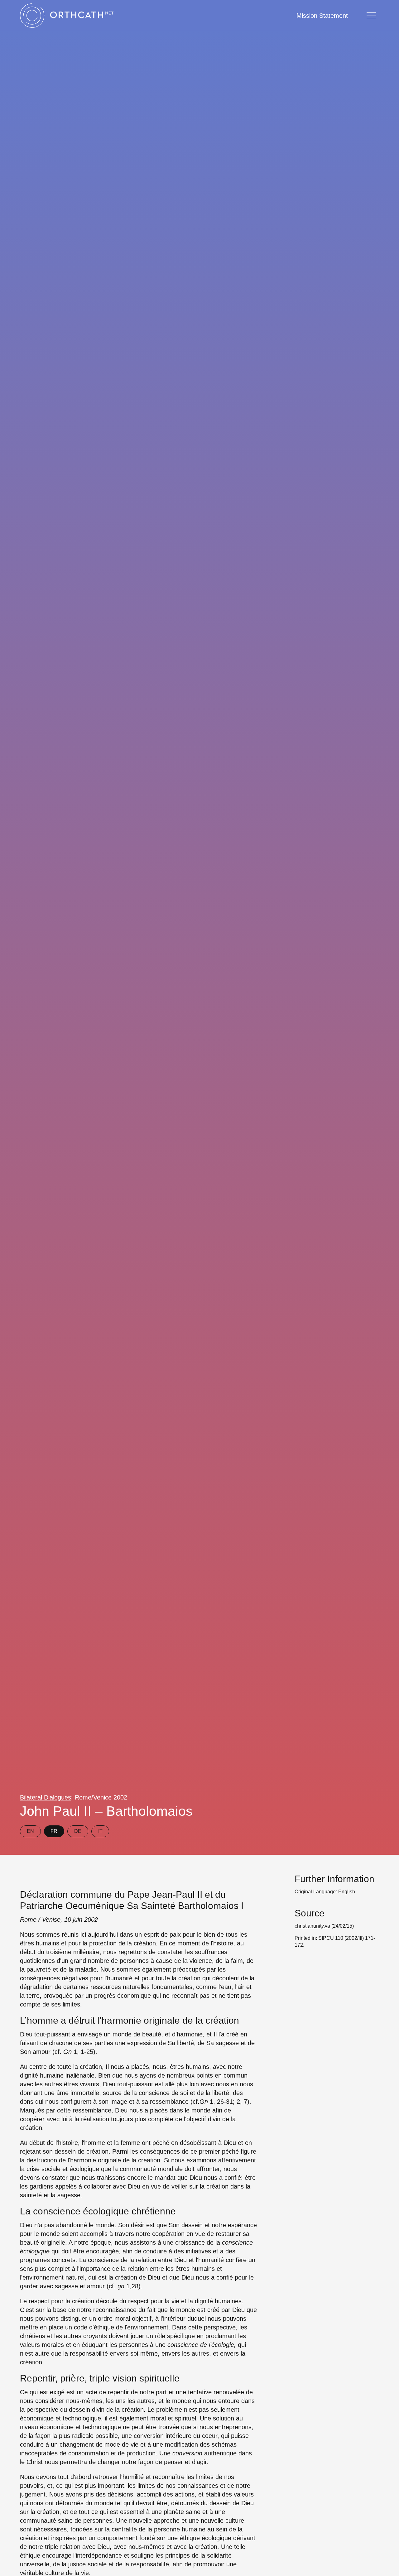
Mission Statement (322, 16)
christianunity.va (312, 1926)
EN (30, 1831)
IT (100, 1831)
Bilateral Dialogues (46, 1797)
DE (78, 1831)
